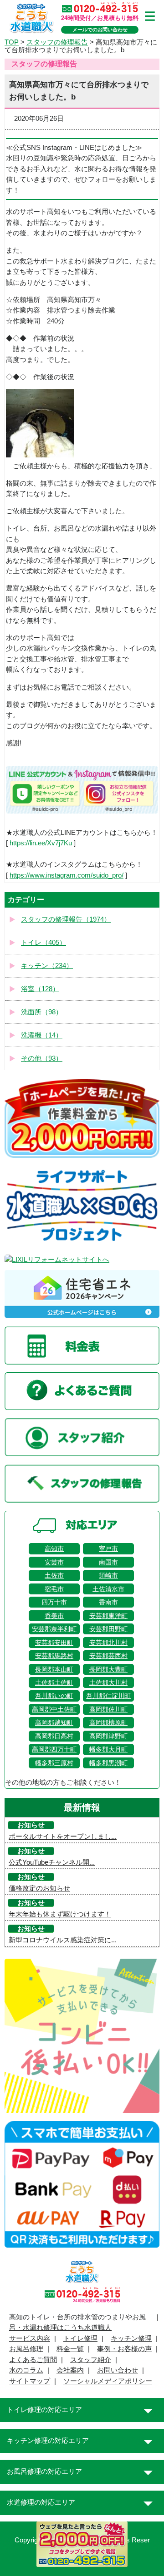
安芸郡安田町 (54, 1643)
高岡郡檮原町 (108, 1722)
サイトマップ (30, 2381)
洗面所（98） (42, 1012)
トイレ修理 (80, 2338)
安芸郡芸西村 (108, 1656)
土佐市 (54, 1575)
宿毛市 (54, 1589)
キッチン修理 (131, 2338)
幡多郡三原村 (54, 1763)
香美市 (54, 1616)
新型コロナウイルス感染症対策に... (63, 1940)
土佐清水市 (108, 1589)
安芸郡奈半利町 (54, 1629)
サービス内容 (30, 2338)
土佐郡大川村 (108, 1683)
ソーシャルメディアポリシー (108, 2381)
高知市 (54, 1549)
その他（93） (42, 1058)
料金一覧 (70, 2349)
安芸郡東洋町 (108, 1616)
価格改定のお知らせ (39, 1888)
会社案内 (70, 2370)
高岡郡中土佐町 (54, 1709)
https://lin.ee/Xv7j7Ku (41, 843)
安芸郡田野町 (108, 1629)
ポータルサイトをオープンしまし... (63, 1836)
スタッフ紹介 (91, 2360)
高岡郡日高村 (54, 1736)
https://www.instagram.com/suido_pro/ (67, 875)
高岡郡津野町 (108, 1736)
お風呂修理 (26, 2349)
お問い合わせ (118, 2370)
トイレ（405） (44, 943)
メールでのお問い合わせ (100, 30)
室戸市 (108, 1549)
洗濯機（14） (42, 1035)
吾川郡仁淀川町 (108, 1696)
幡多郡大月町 (108, 1749)
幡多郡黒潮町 (108, 1763)
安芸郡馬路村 (54, 1656)
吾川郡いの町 (54, 1696)
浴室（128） (40, 989)
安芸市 (54, 1562)
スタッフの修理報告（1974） (66, 919)
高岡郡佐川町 (108, 1709)
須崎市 (108, 1575)
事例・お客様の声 (124, 2349)
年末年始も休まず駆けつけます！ (60, 1914)
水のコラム (26, 2370)
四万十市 (54, 1602)
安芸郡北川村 (108, 1643)
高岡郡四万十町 (54, 1749)
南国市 (108, 1562)
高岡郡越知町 (54, 1722)
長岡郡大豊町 (108, 1669)
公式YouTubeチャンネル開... (52, 1862)
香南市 (108, 1602)
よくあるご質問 (33, 2360)
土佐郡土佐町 (54, 1683)
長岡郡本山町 (54, 1669)
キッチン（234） (47, 966)
